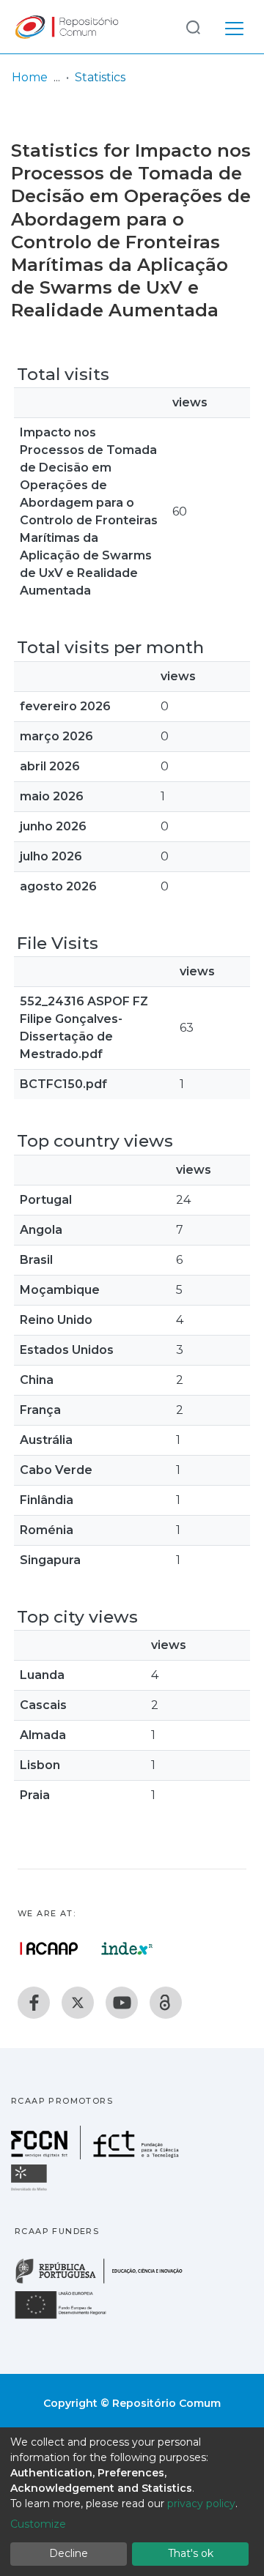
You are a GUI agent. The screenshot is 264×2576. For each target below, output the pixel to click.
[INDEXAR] (127, 1948)
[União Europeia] (69, 2318)
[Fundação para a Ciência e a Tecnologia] (97, 2155)
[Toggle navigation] (234, 26)
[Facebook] (34, 2003)
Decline (69, 2553)
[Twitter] (78, 2003)
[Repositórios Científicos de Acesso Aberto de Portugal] (49, 1948)
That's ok (191, 2553)
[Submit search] (193, 27)
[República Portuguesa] (106, 2282)
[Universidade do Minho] (31, 2190)
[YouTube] (122, 2003)
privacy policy (201, 2504)
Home (30, 77)
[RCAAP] (166, 2003)
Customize (38, 2524)
